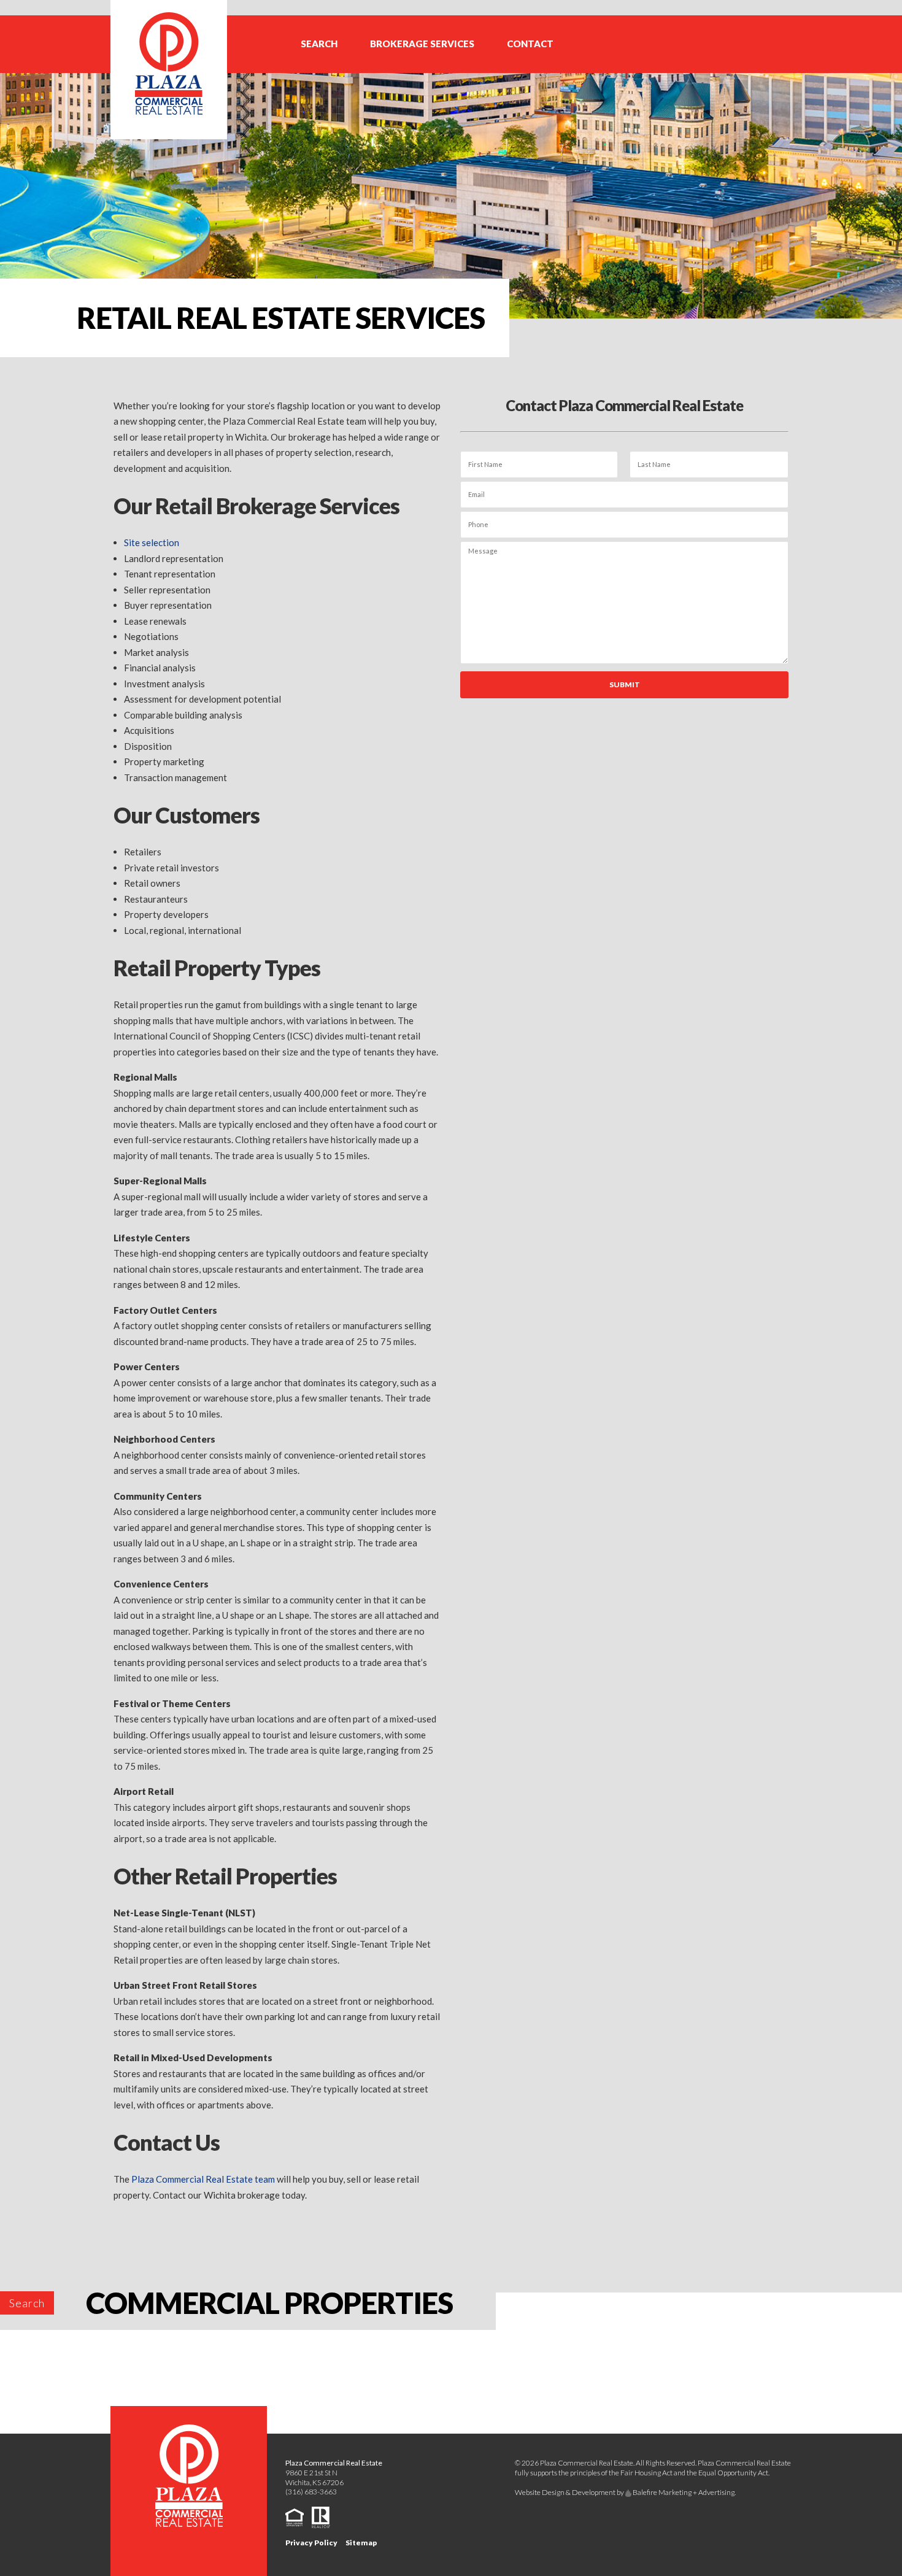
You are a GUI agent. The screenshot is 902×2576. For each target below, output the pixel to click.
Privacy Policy (311, 2543)
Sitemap (361, 2543)
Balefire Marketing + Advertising (683, 2492)
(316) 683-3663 (311, 2492)
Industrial (376, 50)
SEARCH (319, 44)
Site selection (152, 542)
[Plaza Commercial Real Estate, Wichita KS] (169, 68)
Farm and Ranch (388, 22)
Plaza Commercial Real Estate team (203, 2179)
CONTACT (530, 44)
